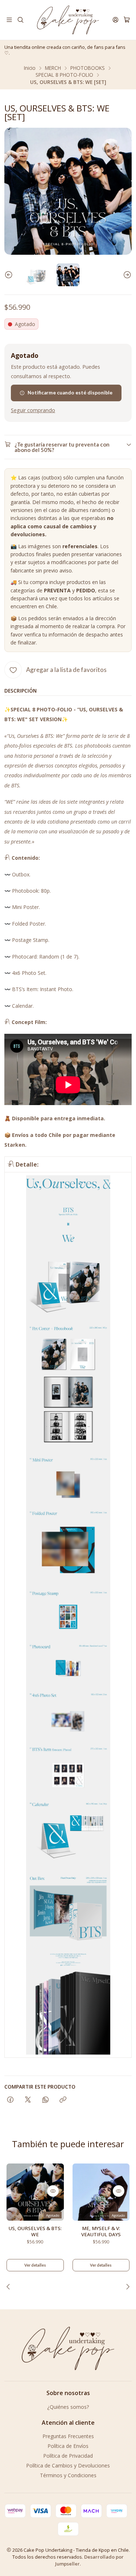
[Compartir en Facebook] (10, 2100)
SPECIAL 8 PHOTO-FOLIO (64, 75)
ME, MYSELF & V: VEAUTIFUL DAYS (101, 2231)
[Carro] (127, 20)
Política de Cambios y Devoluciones (68, 2465)
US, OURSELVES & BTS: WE (35, 2231)
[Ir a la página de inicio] (68, 20)
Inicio (30, 68)
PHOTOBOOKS (88, 68)
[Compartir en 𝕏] (28, 2100)
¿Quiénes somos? (68, 2407)
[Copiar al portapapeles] (63, 2100)
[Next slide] (126, 275)
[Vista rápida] (53, 2191)
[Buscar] (20, 20)
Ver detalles (35, 2265)
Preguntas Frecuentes (68, 2436)
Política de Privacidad (68, 2456)
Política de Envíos (68, 2446)
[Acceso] (116, 20)
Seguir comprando (33, 410)
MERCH (53, 68)
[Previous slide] (10, 275)
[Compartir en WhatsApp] (46, 2100)
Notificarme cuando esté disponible (70, 393)
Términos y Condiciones (68, 2475)
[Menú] (9, 20)
